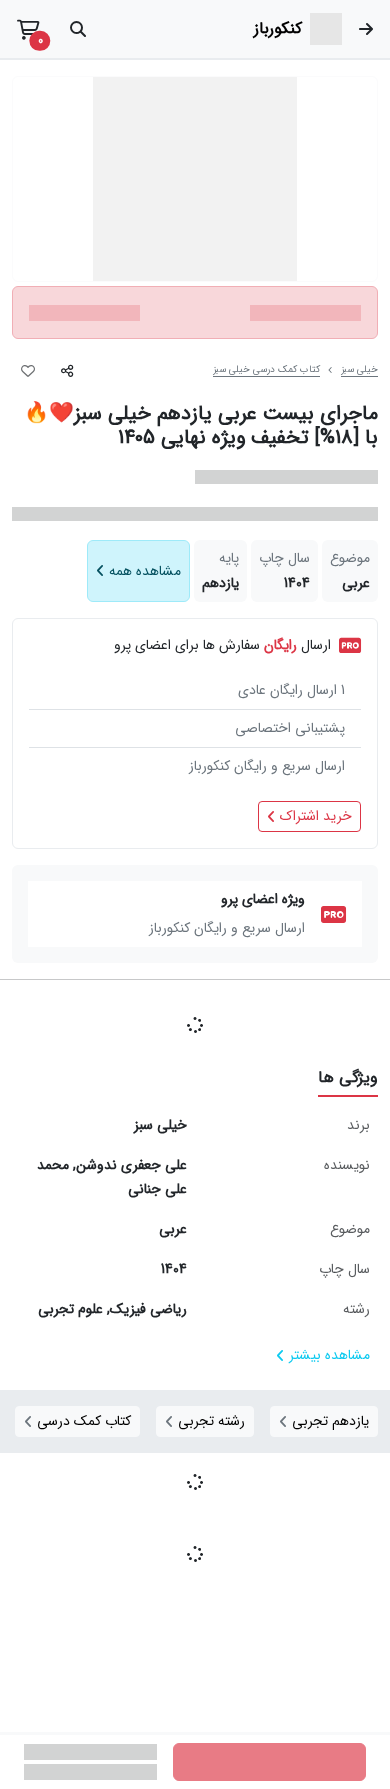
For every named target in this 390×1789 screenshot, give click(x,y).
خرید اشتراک (316, 816)
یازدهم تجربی (330, 1421)
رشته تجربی (211, 1421)
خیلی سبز (359, 370)
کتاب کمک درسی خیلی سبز (266, 370)
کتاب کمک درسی (84, 1421)
